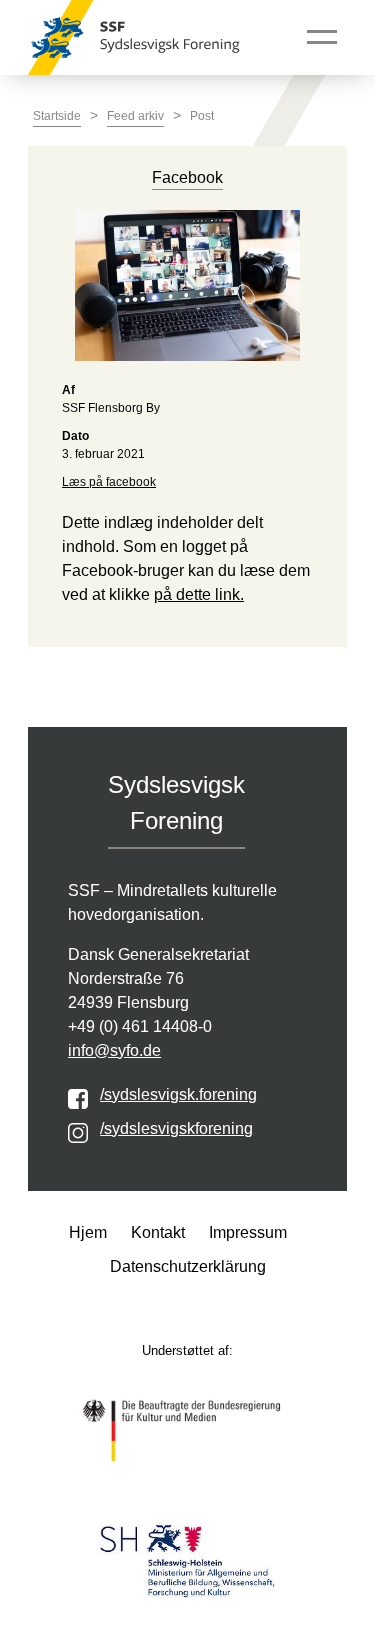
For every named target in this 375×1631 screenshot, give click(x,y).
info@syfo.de (114, 1050)
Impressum (248, 1232)
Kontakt (158, 1232)
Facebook (187, 177)
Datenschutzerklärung (188, 1266)
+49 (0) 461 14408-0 (140, 1026)
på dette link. (199, 594)
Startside (57, 116)
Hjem (88, 1232)
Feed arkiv (135, 116)
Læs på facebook (109, 482)
